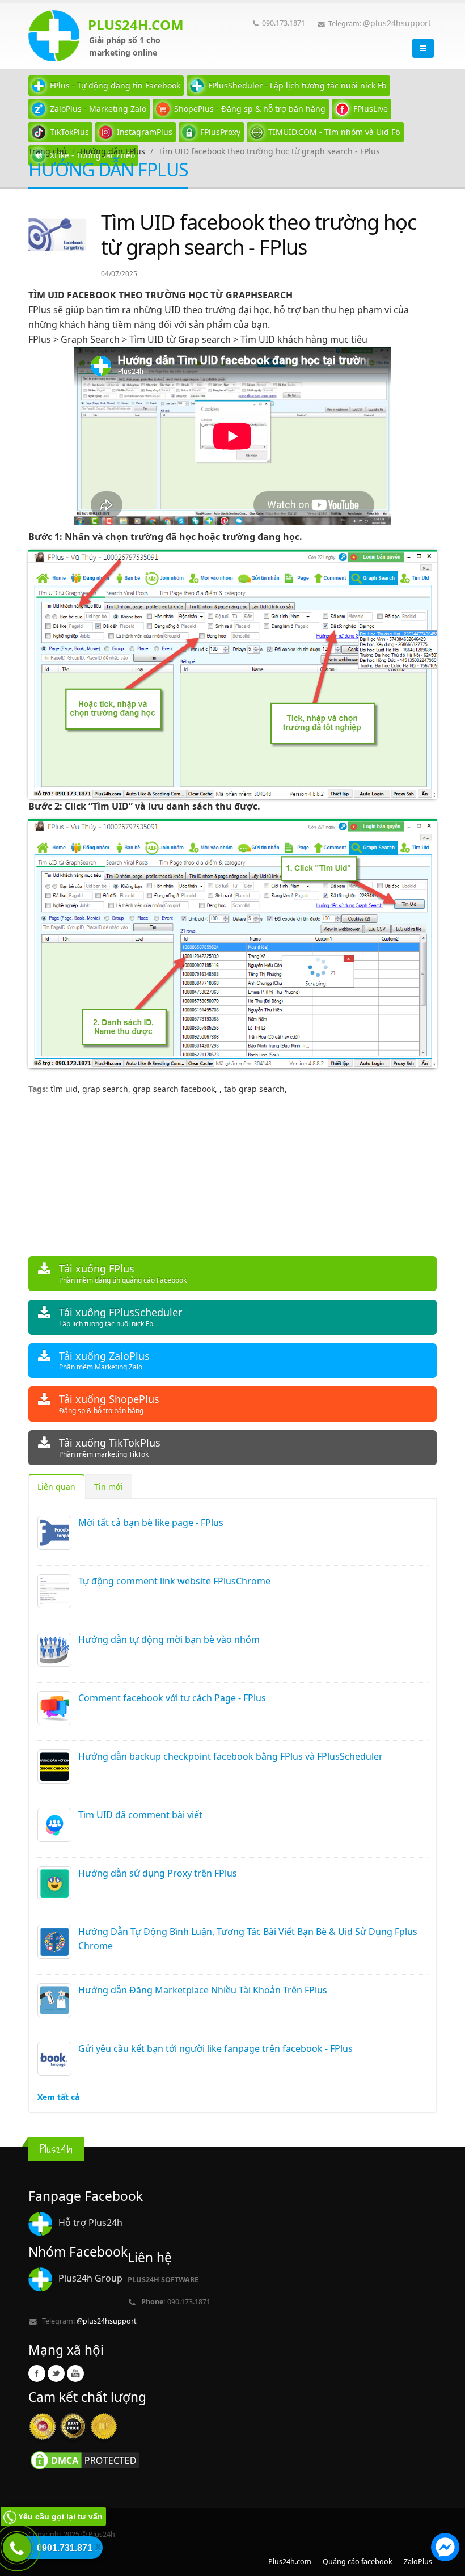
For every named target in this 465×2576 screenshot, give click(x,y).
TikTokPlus (69, 132)
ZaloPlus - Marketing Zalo (98, 109)
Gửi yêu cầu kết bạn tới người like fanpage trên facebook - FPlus (215, 2048)
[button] (445, 2549)
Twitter (56, 2373)
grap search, (107, 1089)
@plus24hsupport (397, 23)
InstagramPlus (145, 132)
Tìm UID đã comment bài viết (140, 1815)
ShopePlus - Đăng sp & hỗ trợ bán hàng (250, 109)
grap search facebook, (176, 1089)
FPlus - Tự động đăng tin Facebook (115, 85)
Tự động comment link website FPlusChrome (174, 1581)
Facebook (37, 2373)
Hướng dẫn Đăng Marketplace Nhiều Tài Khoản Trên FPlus (203, 1990)
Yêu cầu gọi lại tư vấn (60, 2516)
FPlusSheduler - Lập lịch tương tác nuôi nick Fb (297, 85)
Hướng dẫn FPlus (113, 151)
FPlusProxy (220, 132)
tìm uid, (66, 1089)
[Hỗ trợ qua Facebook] (445, 2549)
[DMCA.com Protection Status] (85, 2460)
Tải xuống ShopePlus (109, 1404)
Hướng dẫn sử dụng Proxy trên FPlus (158, 1873)
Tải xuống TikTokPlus (110, 1447)
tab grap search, (255, 1089)
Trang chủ (48, 151)
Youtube (75, 2373)
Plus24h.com (290, 2562)
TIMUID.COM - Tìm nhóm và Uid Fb (334, 132)
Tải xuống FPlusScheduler (121, 1317)
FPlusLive (371, 109)
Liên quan (56, 1487)
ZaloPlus (418, 2562)
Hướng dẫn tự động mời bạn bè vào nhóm (169, 1639)
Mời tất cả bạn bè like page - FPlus (151, 1523)
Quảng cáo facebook (358, 2562)
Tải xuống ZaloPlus (104, 1361)
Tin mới (109, 1487)
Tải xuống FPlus (123, 1273)
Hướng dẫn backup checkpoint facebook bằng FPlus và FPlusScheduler (231, 1756)
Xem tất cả (58, 2097)
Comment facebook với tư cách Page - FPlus (172, 1698)
